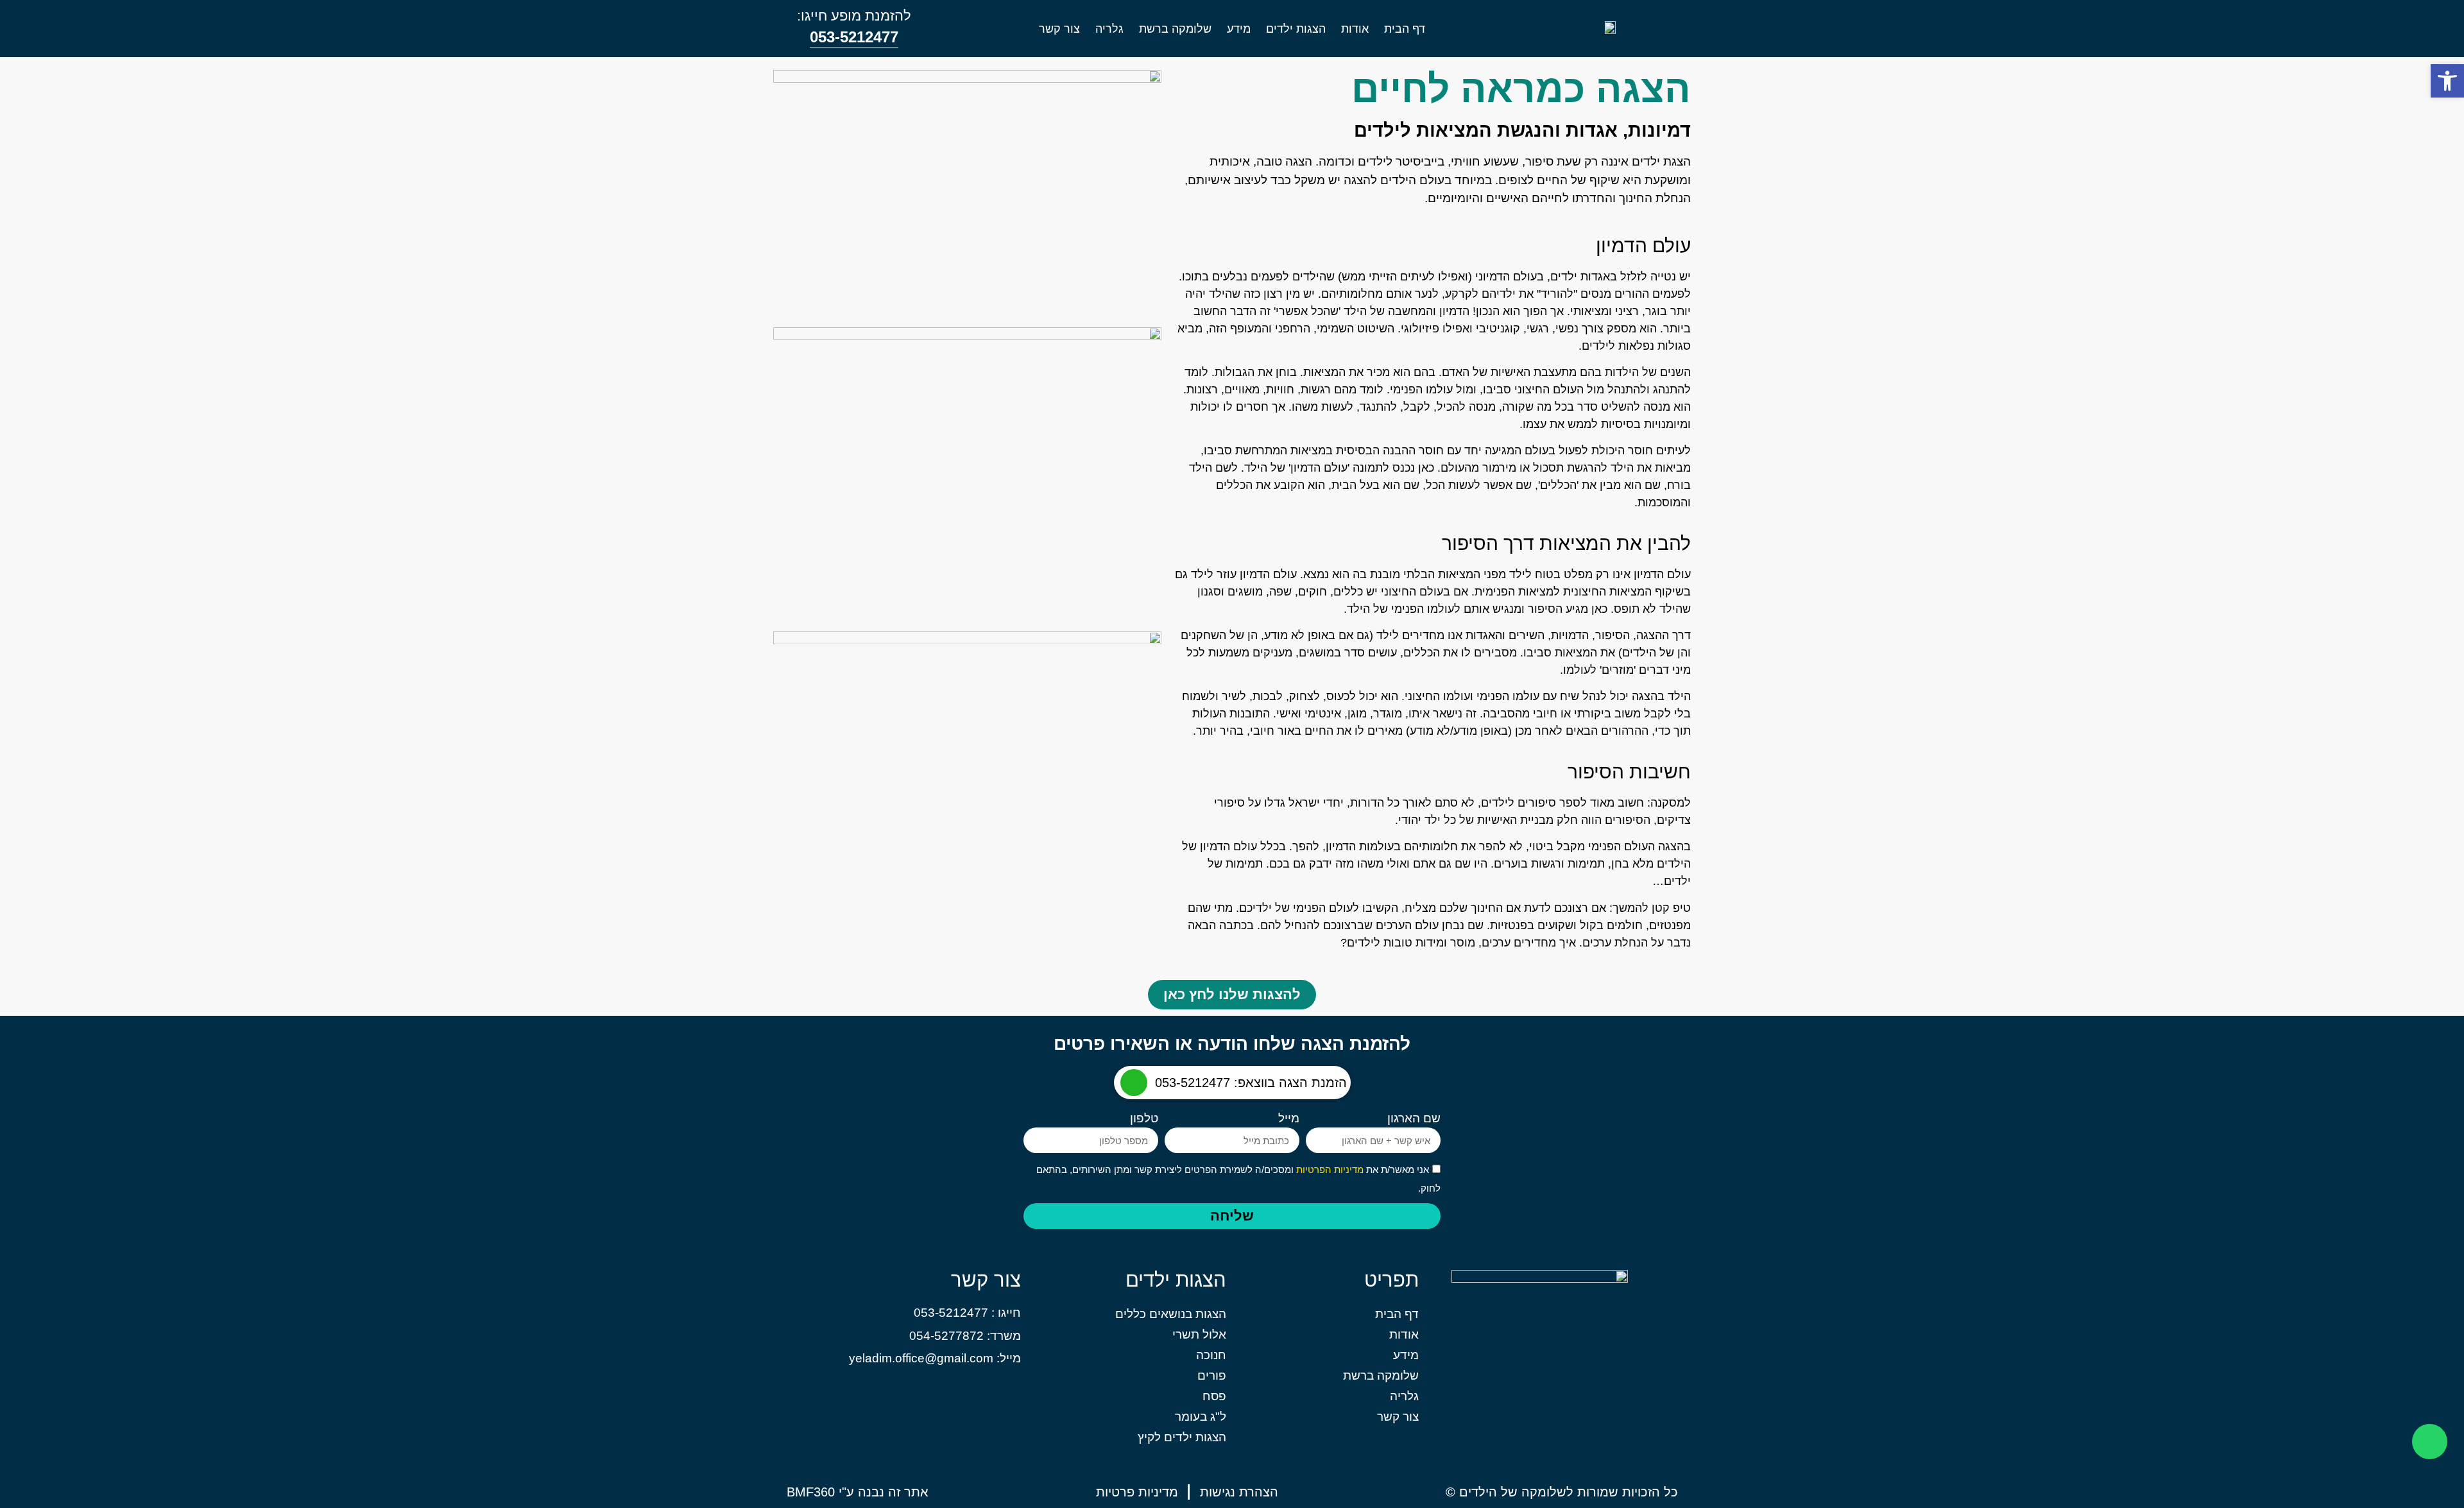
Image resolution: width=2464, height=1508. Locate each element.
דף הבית (1405, 29)
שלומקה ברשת (1175, 29)
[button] (2447, 81)
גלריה (1109, 29)
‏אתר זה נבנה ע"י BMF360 (858, 1492)
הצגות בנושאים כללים (1171, 1314)
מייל (1289, 1118)
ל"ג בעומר (1201, 1417)
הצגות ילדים (1296, 29)
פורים (1212, 1375)
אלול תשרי (1199, 1334)
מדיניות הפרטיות (1329, 1170)
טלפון (1144, 1118)
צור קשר (1059, 29)
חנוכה (1211, 1355)
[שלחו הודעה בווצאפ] (1134, 1083)
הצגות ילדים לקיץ (1182, 1437)
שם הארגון (1414, 1118)
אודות (1355, 29)
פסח (1214, 1396)
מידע (1239, 29)
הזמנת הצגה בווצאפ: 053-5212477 (1251, 1083)
